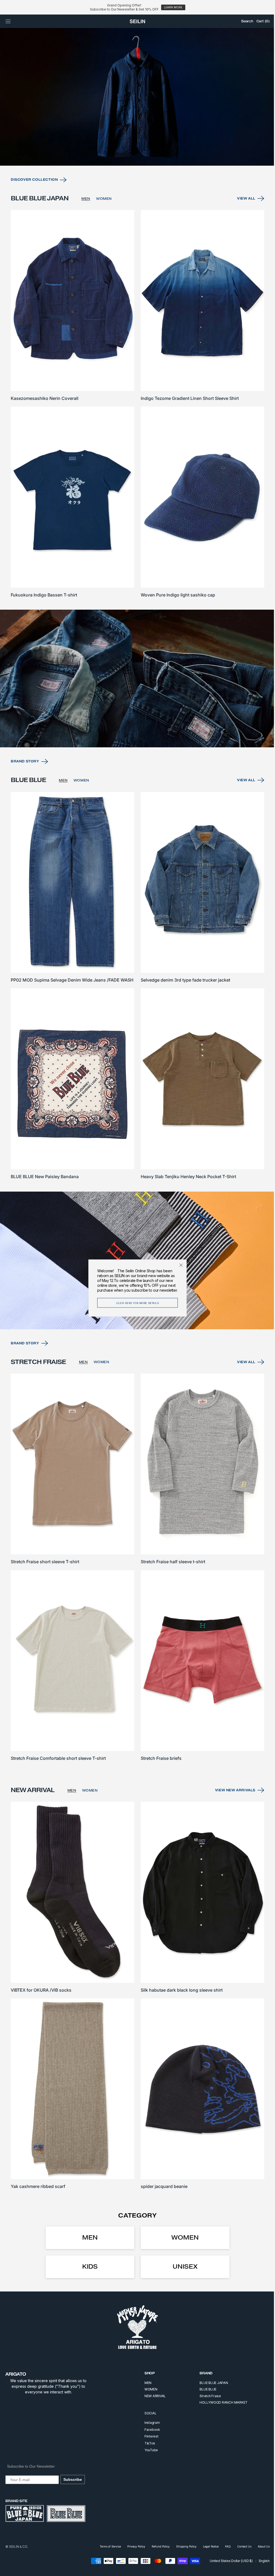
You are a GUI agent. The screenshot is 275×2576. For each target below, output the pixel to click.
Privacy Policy (132, 2546)
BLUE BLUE (204, 2389)
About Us (260, 2546)
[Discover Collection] (135, 119)
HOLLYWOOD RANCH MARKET (220, 2402)
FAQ (224, 2546)
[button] (8, 21)
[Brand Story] (135, 693)
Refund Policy (157, 2546)
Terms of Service (106, 2546)
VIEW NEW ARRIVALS (231, 1796)
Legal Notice (207, 2546)
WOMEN (104, 220)
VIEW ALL (242, 220)
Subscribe (73, 2479)
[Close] (179, 1265)
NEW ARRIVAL (151, 2396)
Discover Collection (34, 201)
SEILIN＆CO (18, 2547)
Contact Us (240, 2546)
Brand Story (25, 775)
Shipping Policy (182, 2546)
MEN (86, 220)
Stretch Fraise (206, 2396)
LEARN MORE (173, 7)
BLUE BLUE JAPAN (210, 2383)
